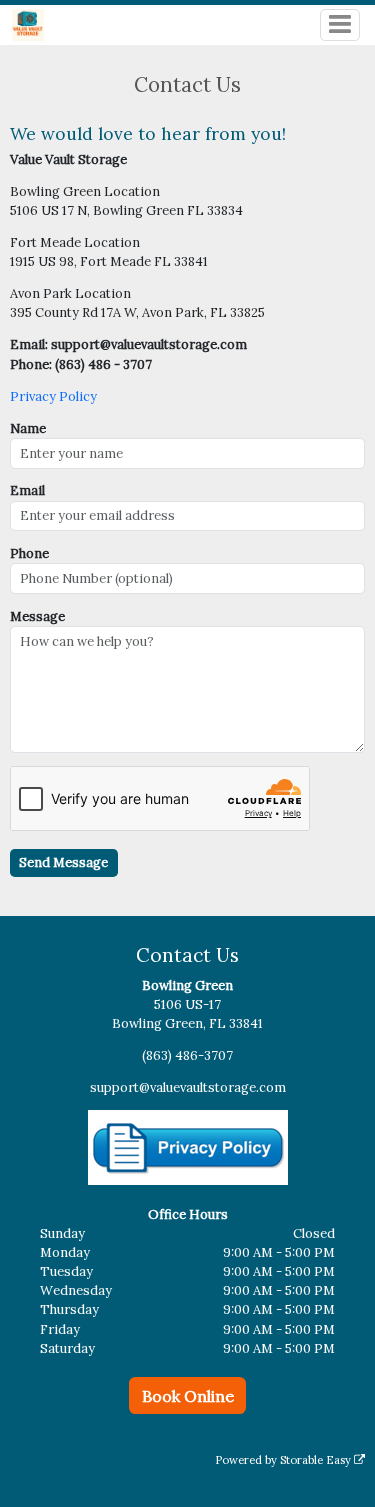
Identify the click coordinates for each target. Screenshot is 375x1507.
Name (28, 428)
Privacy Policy (53, 396)
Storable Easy (317, 1460)
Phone (29, 553)
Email (27, 490)
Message (37, 616)
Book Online (188, 1396)
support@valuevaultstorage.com (188, 1087)
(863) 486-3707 (187, 1055)
